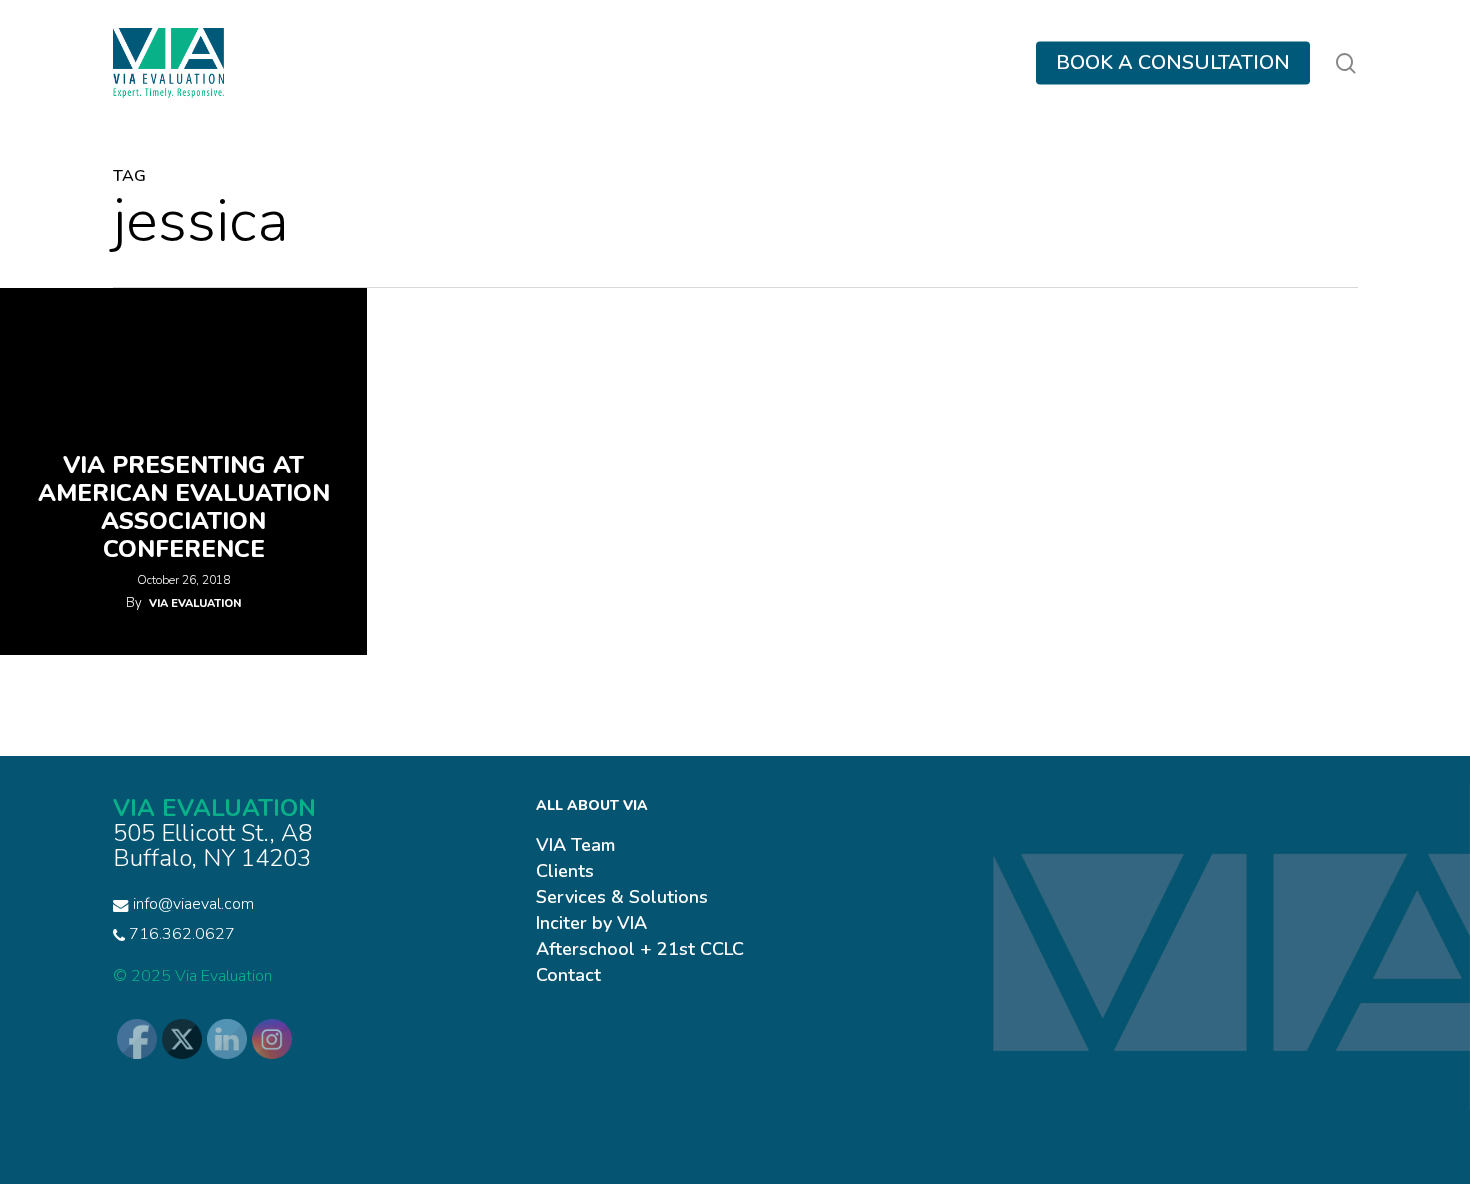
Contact (568, 975)
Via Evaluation (195, 603)
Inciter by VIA (591, 923)
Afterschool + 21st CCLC (640, 949)
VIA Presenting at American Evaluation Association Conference (184, 507)
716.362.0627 (180, 934)
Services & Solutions (622, 897)
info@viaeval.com (193, 904)
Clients (565, 871)
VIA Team (575, 845)
